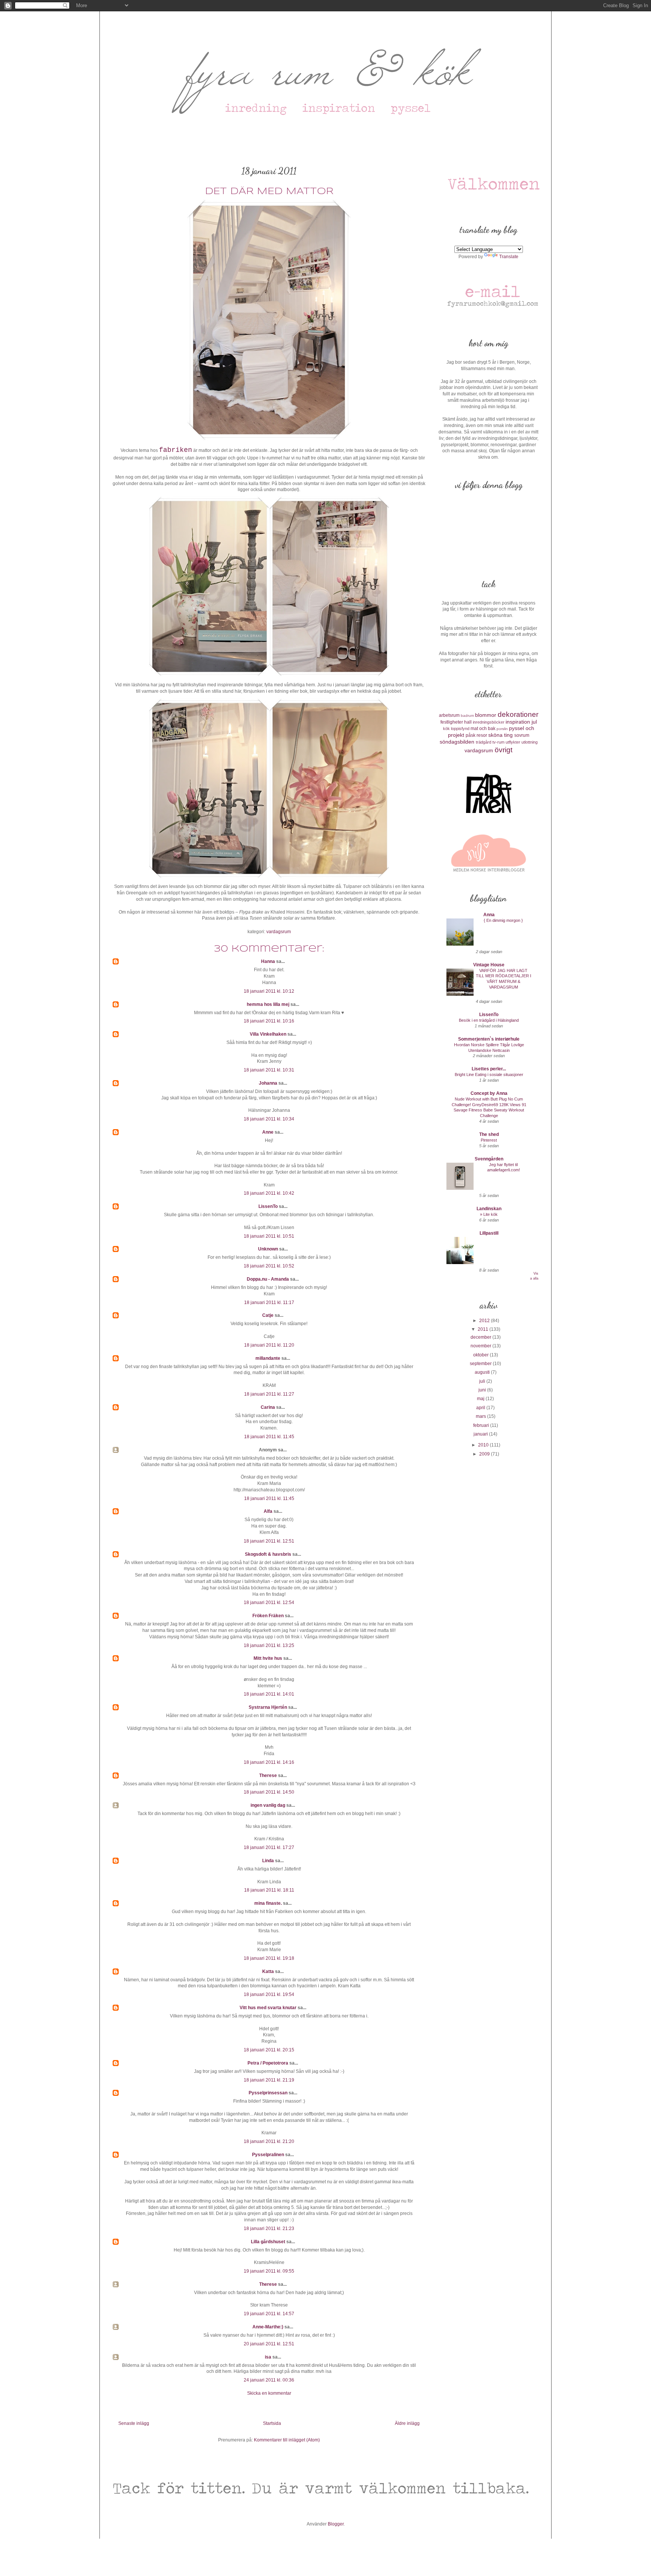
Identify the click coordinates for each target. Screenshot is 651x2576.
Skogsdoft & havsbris (268, 1554)
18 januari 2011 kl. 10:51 (269, 1236)
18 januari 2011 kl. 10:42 (269, 1193)
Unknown (268, 1249)
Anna (489, 915)
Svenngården (489, 1159)
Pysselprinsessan (268, 2093)
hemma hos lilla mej (268, 1004)
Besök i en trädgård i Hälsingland (489, 1020)
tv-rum (498, 742)
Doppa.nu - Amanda (268, 1279)
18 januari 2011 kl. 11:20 (269, 1345)
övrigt (504, 750)
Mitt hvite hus (268, 1658)
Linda (268, 1861)
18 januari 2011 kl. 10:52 (269, 1266)
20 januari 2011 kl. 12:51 (269, 2344)
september (481, 1364)
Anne (268, 1132)
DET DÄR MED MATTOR (269, 192)
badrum (467, 716)
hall (468, 722)
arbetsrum (449, 715)
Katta (268, 1971)
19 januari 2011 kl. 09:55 (269, 2271)
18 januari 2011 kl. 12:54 (269, 1603)
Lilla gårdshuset (268, 2242)
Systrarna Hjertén (268, 1707)
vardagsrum (279, 932)
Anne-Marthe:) (268, 2327)
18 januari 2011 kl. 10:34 (269, 1119)
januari (481, 1434)
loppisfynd (460, 729)
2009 (485, 1454)
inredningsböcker (489, 722)
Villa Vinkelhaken (268, 1034)
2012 (485, 1321)
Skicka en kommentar (269, 2393)
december (481, 1337)
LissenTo (268, 1206)
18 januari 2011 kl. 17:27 (269, 1847)
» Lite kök (489, 1214)
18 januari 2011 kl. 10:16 (269, 1021)
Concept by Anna (489, 1093)
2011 (484, 1329)
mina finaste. (268, 1903)
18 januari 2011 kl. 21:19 (269, 2080)
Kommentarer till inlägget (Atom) (287, 2440)
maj (481, 1399)
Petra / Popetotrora (268, 2063)
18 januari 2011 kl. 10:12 (269, 991)
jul (534, 722)
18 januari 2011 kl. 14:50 (269, 1792)
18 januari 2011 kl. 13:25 (269, 1645)
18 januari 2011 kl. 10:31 (269, 1070)
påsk (471, 735)
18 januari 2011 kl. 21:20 (269, 2141)
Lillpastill (489, 1233)
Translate (509, 257)
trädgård (484, 742)
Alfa (268, 1511)
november (481, 1346)
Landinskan (489, 1209)
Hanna (268, 961)
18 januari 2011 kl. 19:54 (269, 1994)
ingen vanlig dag (268, 1805)
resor (482, 735)
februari (482, 1425)
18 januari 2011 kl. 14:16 (269, 1762)
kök (446, 729)
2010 (484, 1445)
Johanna (268, 1083)
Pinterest (489, 1140)
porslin (502, 729)
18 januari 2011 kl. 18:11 (269, 1890)
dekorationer (518, 714)
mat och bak (483, 729)
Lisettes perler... (489, 1069)
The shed (489, 1134)
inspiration (518, 722)
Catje (268, 1315)
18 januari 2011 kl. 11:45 (269, 1437)
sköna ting (500, 735)
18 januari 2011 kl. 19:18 (269, 1958)
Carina (268, 1407)
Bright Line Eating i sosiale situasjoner (489, 1074)
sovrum (522, 735)
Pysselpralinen (268, 2155)
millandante (268, 1358)
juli (483, 1381)
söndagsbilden (457, 742)
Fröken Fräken (268, 1616)
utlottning (530, 742)
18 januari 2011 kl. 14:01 (269, 1694)
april (481, 1408)
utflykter (513, 742)
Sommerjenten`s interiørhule (489, 1039)
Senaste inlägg (134, 2423)
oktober (481, 1355)
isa (268, 2357)
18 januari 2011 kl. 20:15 (269, 2050)
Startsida (272, 2423)
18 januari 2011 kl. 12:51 (269, 1541)
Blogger (336, 2524)
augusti (483, 1372)
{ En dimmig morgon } (503, 920)
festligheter (452, 722)
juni (483, 1390)
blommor (486, 715)
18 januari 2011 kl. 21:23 (269, 2229)
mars (481, 1416)
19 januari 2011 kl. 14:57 (269, 2314)
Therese (268, 1775)
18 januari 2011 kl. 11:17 (269, 1303)
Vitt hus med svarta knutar (268, 2008)
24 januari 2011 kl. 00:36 (269, 2380)
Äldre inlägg (407, 2423)
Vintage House (489, 965)
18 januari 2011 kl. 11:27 (269, 1394)
